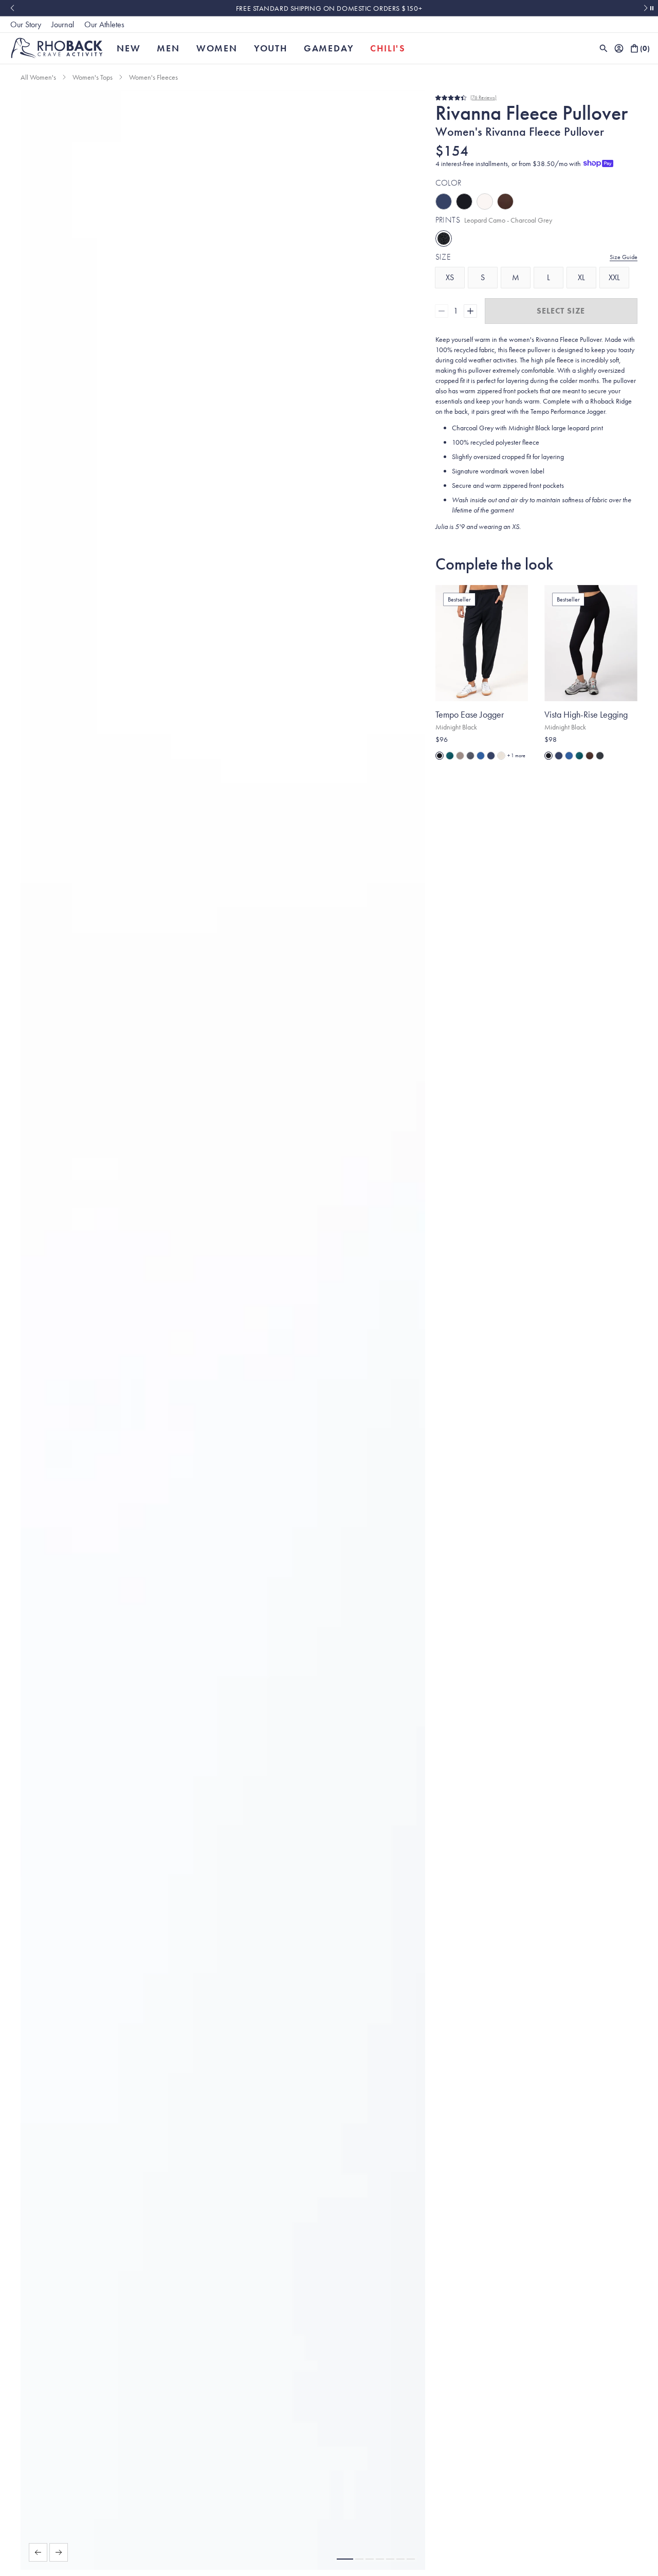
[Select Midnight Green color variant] (450, 756)
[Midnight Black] (464, 202)
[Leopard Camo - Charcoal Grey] (444, 239)
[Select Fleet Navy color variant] (491, 756)
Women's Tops (93, 77)
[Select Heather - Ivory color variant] (501, 756)
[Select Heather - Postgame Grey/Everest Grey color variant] (470, 756)
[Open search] (604, 48)
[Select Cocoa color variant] (590, 756)
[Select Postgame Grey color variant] (600, 756)
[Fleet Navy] (444, 202)
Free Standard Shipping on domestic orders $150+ (329, 8)
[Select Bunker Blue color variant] (481, 756)
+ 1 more (516, 755)
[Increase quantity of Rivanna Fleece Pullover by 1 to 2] (470, 311)
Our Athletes (104, 24)
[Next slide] (646, 8)
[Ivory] (485, 202)
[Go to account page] (619, 48)
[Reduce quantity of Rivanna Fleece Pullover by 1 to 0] (442, 311)
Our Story (26, 24)
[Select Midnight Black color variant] (440, 756)
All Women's (38, 77)
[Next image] (59, 2552)
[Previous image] (38, 2552)
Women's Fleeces (153, 77)
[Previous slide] (12, 8)
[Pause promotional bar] (652, 8)
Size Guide (624, 257)
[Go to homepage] (57, 48)
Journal (63, 24)
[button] (345, 2559)
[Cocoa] (505, 202)
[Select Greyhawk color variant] (460, 756)
